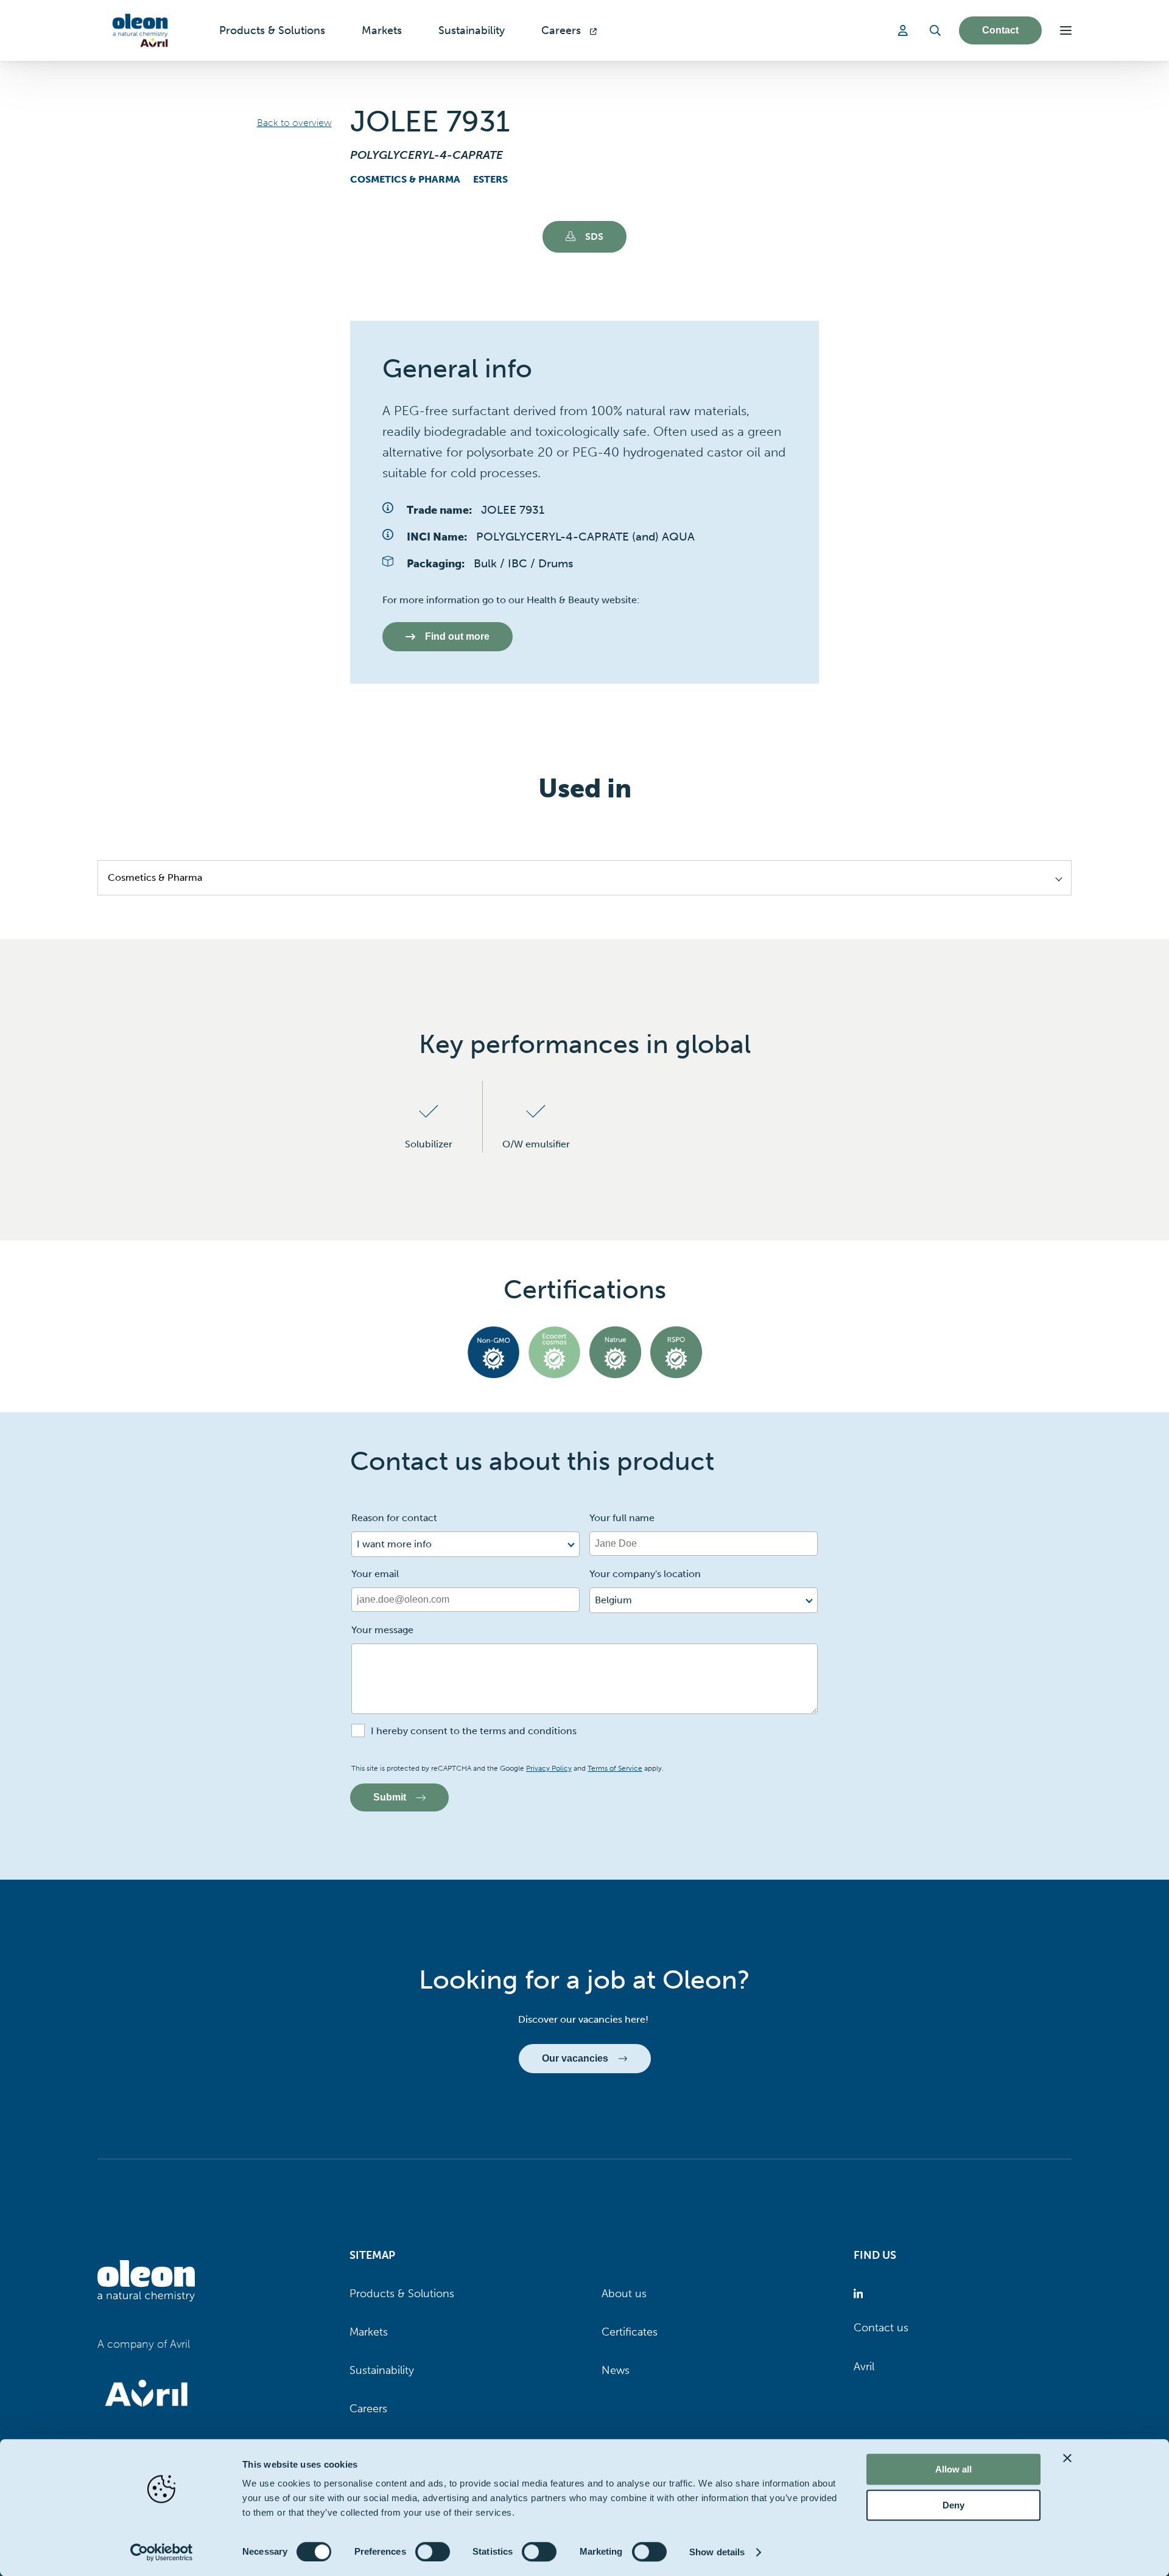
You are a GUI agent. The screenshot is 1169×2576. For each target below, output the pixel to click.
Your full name (622, 1518)
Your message (382, 1630)
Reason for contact (394, 1518)
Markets (369, 2332)
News (616, 2370)
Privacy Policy (549, 1768)
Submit (390, 1797)
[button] (1066, 30)
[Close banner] (1067, 2458)
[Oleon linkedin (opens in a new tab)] (861, 2294)
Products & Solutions (402, 2294)
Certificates (630, 2332)
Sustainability (382, 2370)
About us (624, 2294)
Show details (717, 2552)
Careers (368, 2409)
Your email (375, 1574)
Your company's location (645, 1574)
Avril (864, 2367)
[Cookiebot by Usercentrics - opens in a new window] (162, 2552)
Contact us (881, 2328)
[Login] (905, 30)
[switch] (433, 2552)
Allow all (953, 2469)
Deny (953, 2505)
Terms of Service (615, 1768)
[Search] (935, 30)
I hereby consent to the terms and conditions (474, 1731)
